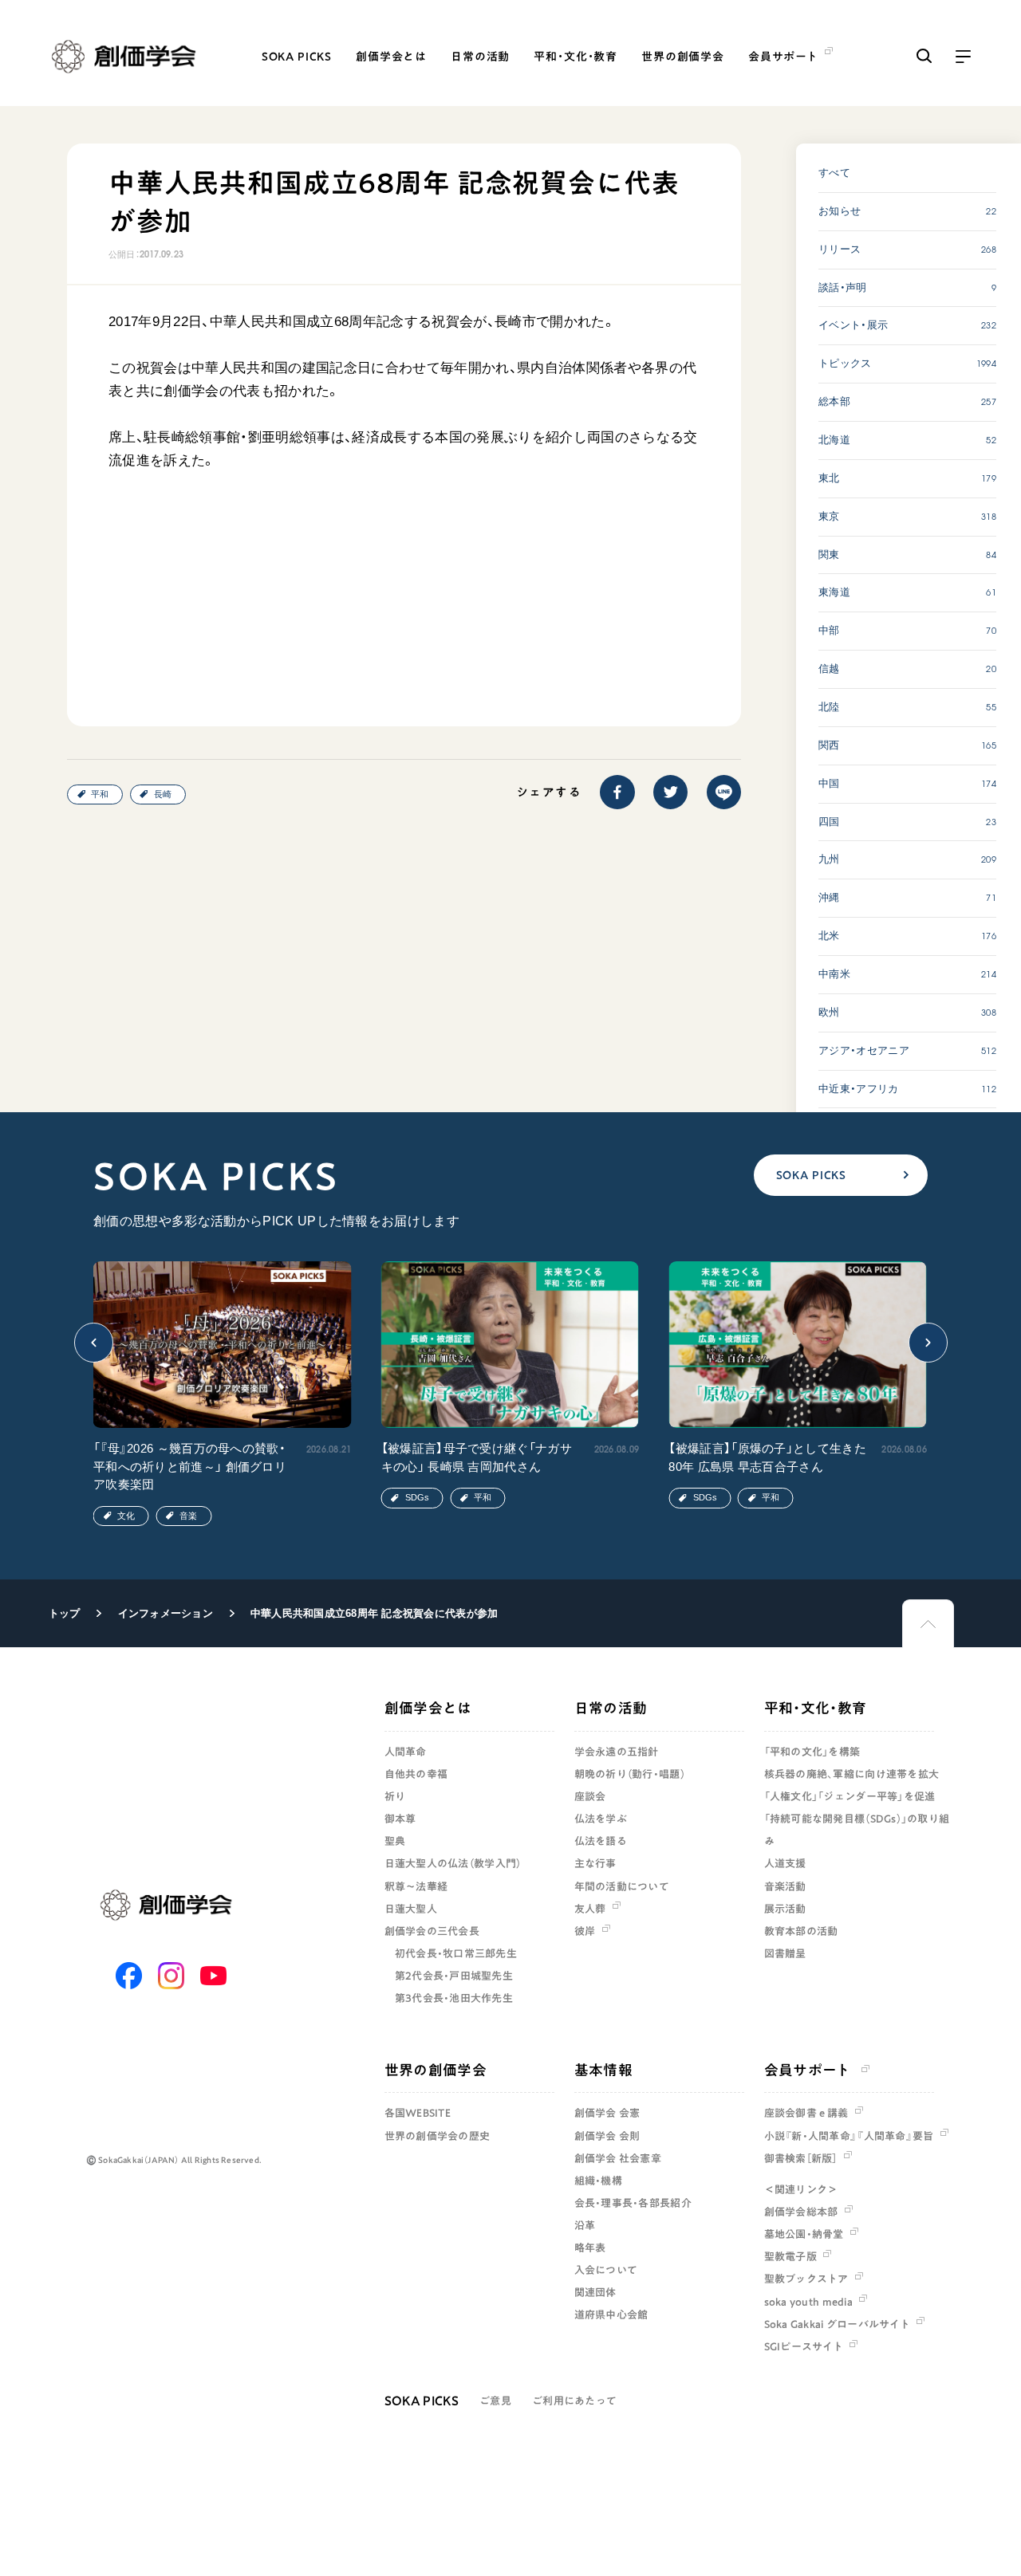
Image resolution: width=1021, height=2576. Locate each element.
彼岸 (585, 1931)
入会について (606, 2270)
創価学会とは (391, 57)
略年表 (590, 2248)
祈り (395, 1796)
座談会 (590, 1796)
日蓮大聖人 (411, 1909)
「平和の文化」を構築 (812, 1752)
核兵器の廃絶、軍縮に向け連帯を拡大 (851, 1774)
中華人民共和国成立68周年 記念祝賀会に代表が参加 (374, 1613)
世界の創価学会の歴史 (438, 2136)
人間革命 (406, 1752)
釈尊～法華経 (416, 1886)
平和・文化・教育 (576, 57)
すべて (834, 173)
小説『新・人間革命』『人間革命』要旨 (849, 2136)
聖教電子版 (790, 2256)
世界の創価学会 (683, 57)
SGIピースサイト (804, 2346)
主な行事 (595, 1863)
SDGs (417, 1497)
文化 (126, 1516)
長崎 (163, 794)
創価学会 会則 (607, 2136)
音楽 (188, 1516)
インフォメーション (166, 1613)
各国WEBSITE (418, 2113)
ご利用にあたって (574, 2401)
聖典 (395, 1841)
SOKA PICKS (297, 57)
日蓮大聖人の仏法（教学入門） (453, 1863)
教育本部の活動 (801, 1931)
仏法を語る (601, 1841)
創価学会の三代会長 (432, 1931)
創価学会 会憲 (607, 2113)
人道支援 (785, 1863)
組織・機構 (598, 2181)
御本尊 (400, 1819)
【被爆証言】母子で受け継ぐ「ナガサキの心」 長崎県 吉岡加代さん (477, 1457)
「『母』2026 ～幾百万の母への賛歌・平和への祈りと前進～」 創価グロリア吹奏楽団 (190, 1466)
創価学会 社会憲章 (618, 2158)
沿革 (585, 2225)
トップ (65, 1613)
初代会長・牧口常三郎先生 (456, 1953)
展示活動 (785, 1909)
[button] (94, 1343)
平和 (100, 794)
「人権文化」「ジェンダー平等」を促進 (850, 1796)
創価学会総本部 (801, 2212)
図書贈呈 (785, 1953)
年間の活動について (622, 1886)
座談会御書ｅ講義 (806, 2113)
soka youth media (808, 2302)
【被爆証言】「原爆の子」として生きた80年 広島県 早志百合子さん (767, 1457)
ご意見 (495, 2401)
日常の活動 (480, 57)
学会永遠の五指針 (617, 1752)
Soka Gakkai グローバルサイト (837, 2324)
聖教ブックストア (806, 2279)
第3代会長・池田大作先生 (454, 1998)
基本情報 (603, 2070)
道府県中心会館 (611, 2314)
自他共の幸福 (416, 1774)
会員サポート (808, 2070)
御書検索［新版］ (801, 2158)
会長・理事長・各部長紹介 (633, 2203)
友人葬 (590, 1909)
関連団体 (595, 2292)
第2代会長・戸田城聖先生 (454, 1976)
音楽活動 (785, 1886)
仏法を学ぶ (601, 1819)
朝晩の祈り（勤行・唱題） (630, 1774)
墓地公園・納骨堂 (804, 2234)
